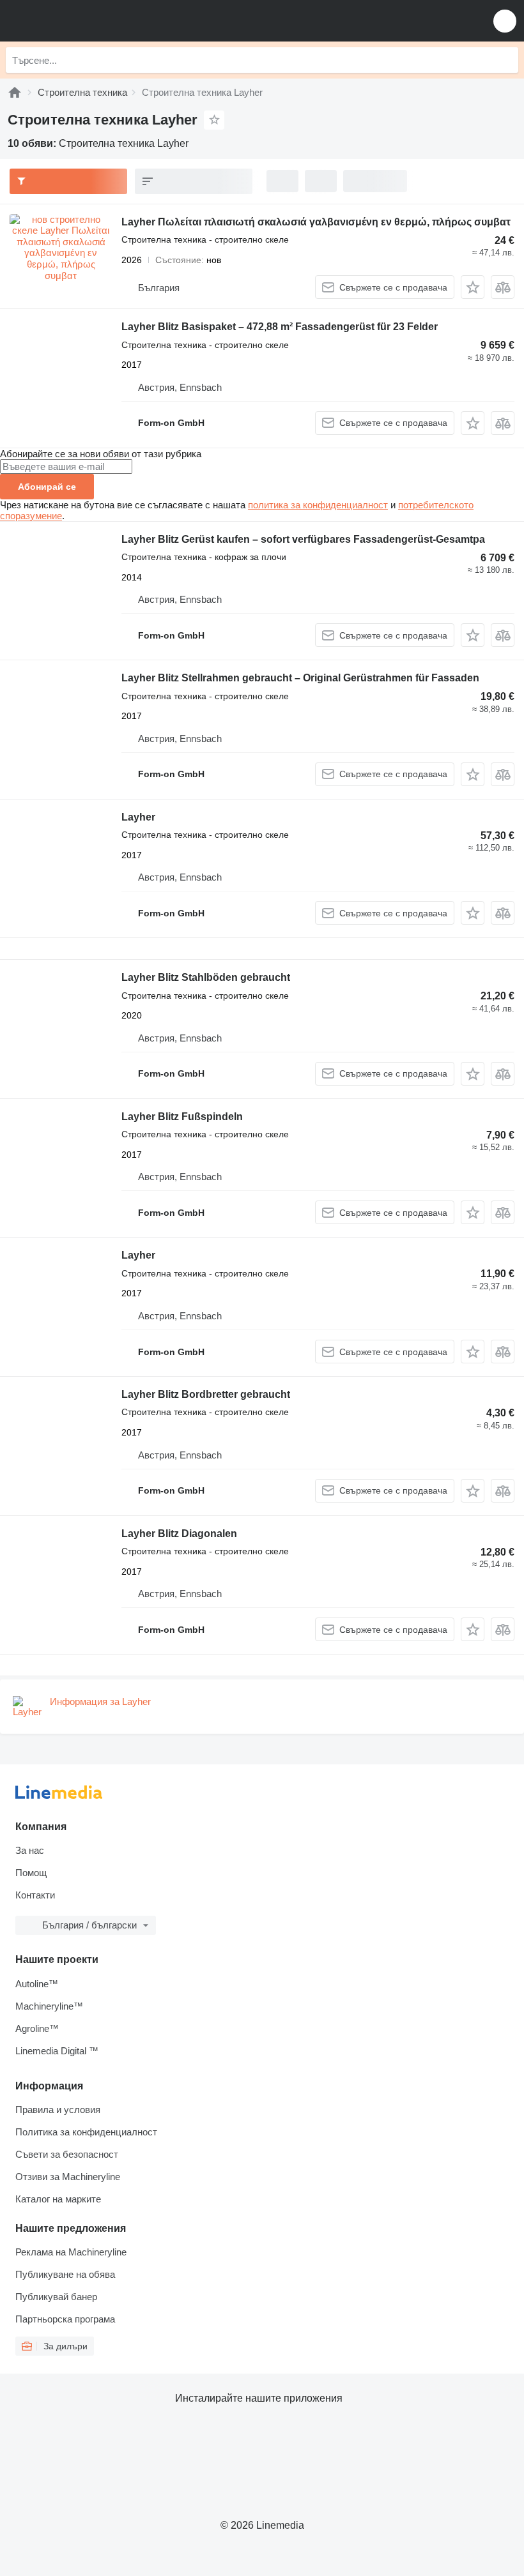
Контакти (35, 1895)
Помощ (31, 1873)
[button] (505, 21)
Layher (138, 817)
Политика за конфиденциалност (86, 2132)
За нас (30, 1850)
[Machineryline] (15, 92)
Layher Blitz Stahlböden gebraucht (206, 977)
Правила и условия (58, 2110)
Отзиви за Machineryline (68, 2177)
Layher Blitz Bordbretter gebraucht (206, 1394)
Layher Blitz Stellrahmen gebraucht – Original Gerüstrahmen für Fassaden (300, 678)
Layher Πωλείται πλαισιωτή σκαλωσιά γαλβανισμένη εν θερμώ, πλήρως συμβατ (316, 222)
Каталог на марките (58, 2199)
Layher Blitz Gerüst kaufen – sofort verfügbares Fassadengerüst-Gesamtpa (303, 539)
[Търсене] (505, 60)
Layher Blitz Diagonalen (179, 1534)
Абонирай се (47, 487)
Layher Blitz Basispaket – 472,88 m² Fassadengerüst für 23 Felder (280, 327)
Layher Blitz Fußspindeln (182, 1117)
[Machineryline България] (89, 21)
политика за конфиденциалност (318, 505)
